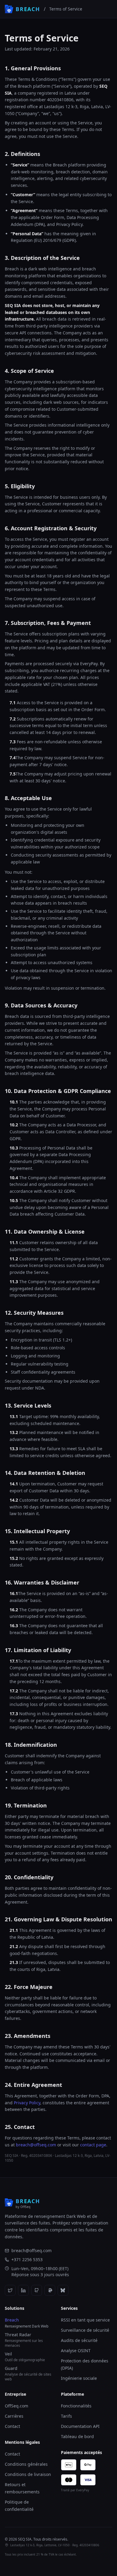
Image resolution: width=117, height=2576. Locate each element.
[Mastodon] (50, 2290)
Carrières (14, 2416)
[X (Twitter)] (10, 2290)
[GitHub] (37, 2290)
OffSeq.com (16, 2406)
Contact (12, 2426)
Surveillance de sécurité (85, 2330)
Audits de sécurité (79, 2340)
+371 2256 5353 (27, 2259)
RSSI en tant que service (85, 2320)
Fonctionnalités (76, 2406)
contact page (93, 2145)
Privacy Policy (27, 2103)
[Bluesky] (63, 2290)
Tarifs (66, 2416)
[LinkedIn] (23, 2290)
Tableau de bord (77, 2436)
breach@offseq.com (36, 2145)
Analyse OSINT (76, 2351)
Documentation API (80, 2426)
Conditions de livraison (28, 2474)
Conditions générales (26, 2464)
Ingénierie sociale (79, 2378)
